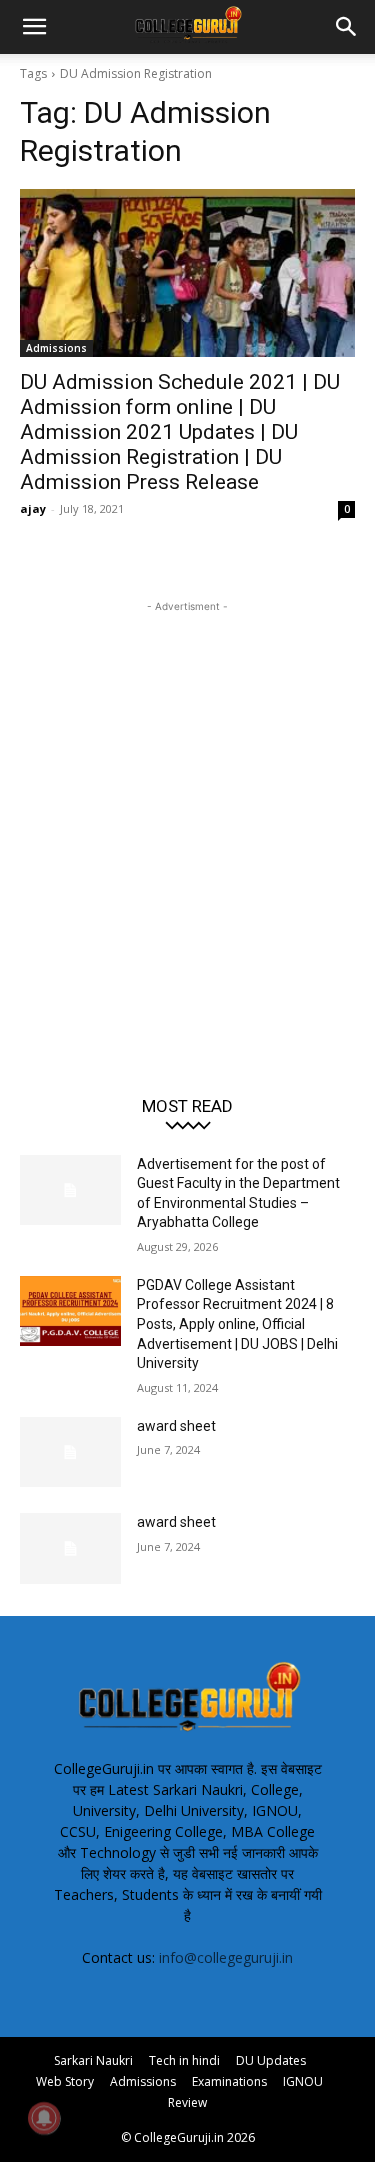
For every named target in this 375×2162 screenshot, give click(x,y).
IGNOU (303, 2081)
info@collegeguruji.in (226, 1957)
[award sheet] (70, 1452)
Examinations (229, 2081)
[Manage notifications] (44, 2118)
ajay (33, 508)
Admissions (56, 348)
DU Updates (271, 2060)
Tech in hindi (184, 2060)
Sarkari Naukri (93, 2060)
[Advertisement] (187, 804)
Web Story (65, 2081)
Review (187, 2102)
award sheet (176, 1426)
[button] (34, 27)
